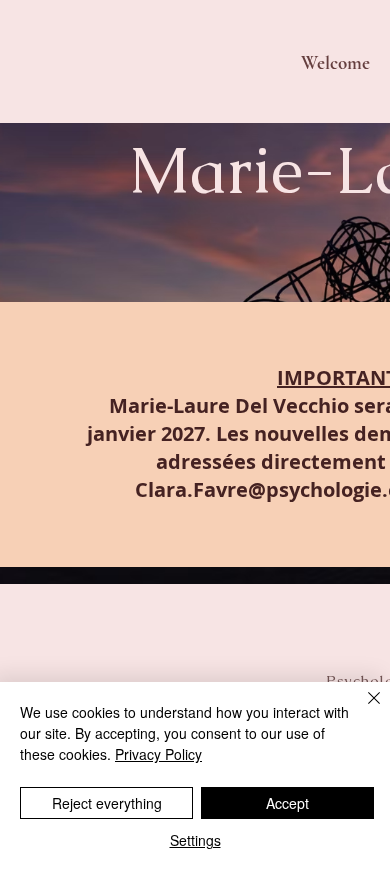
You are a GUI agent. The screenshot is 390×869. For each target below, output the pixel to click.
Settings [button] (195, 840)
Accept (287, 803)
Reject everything (107, 803)
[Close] (362, 710)
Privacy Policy (158, 754)
